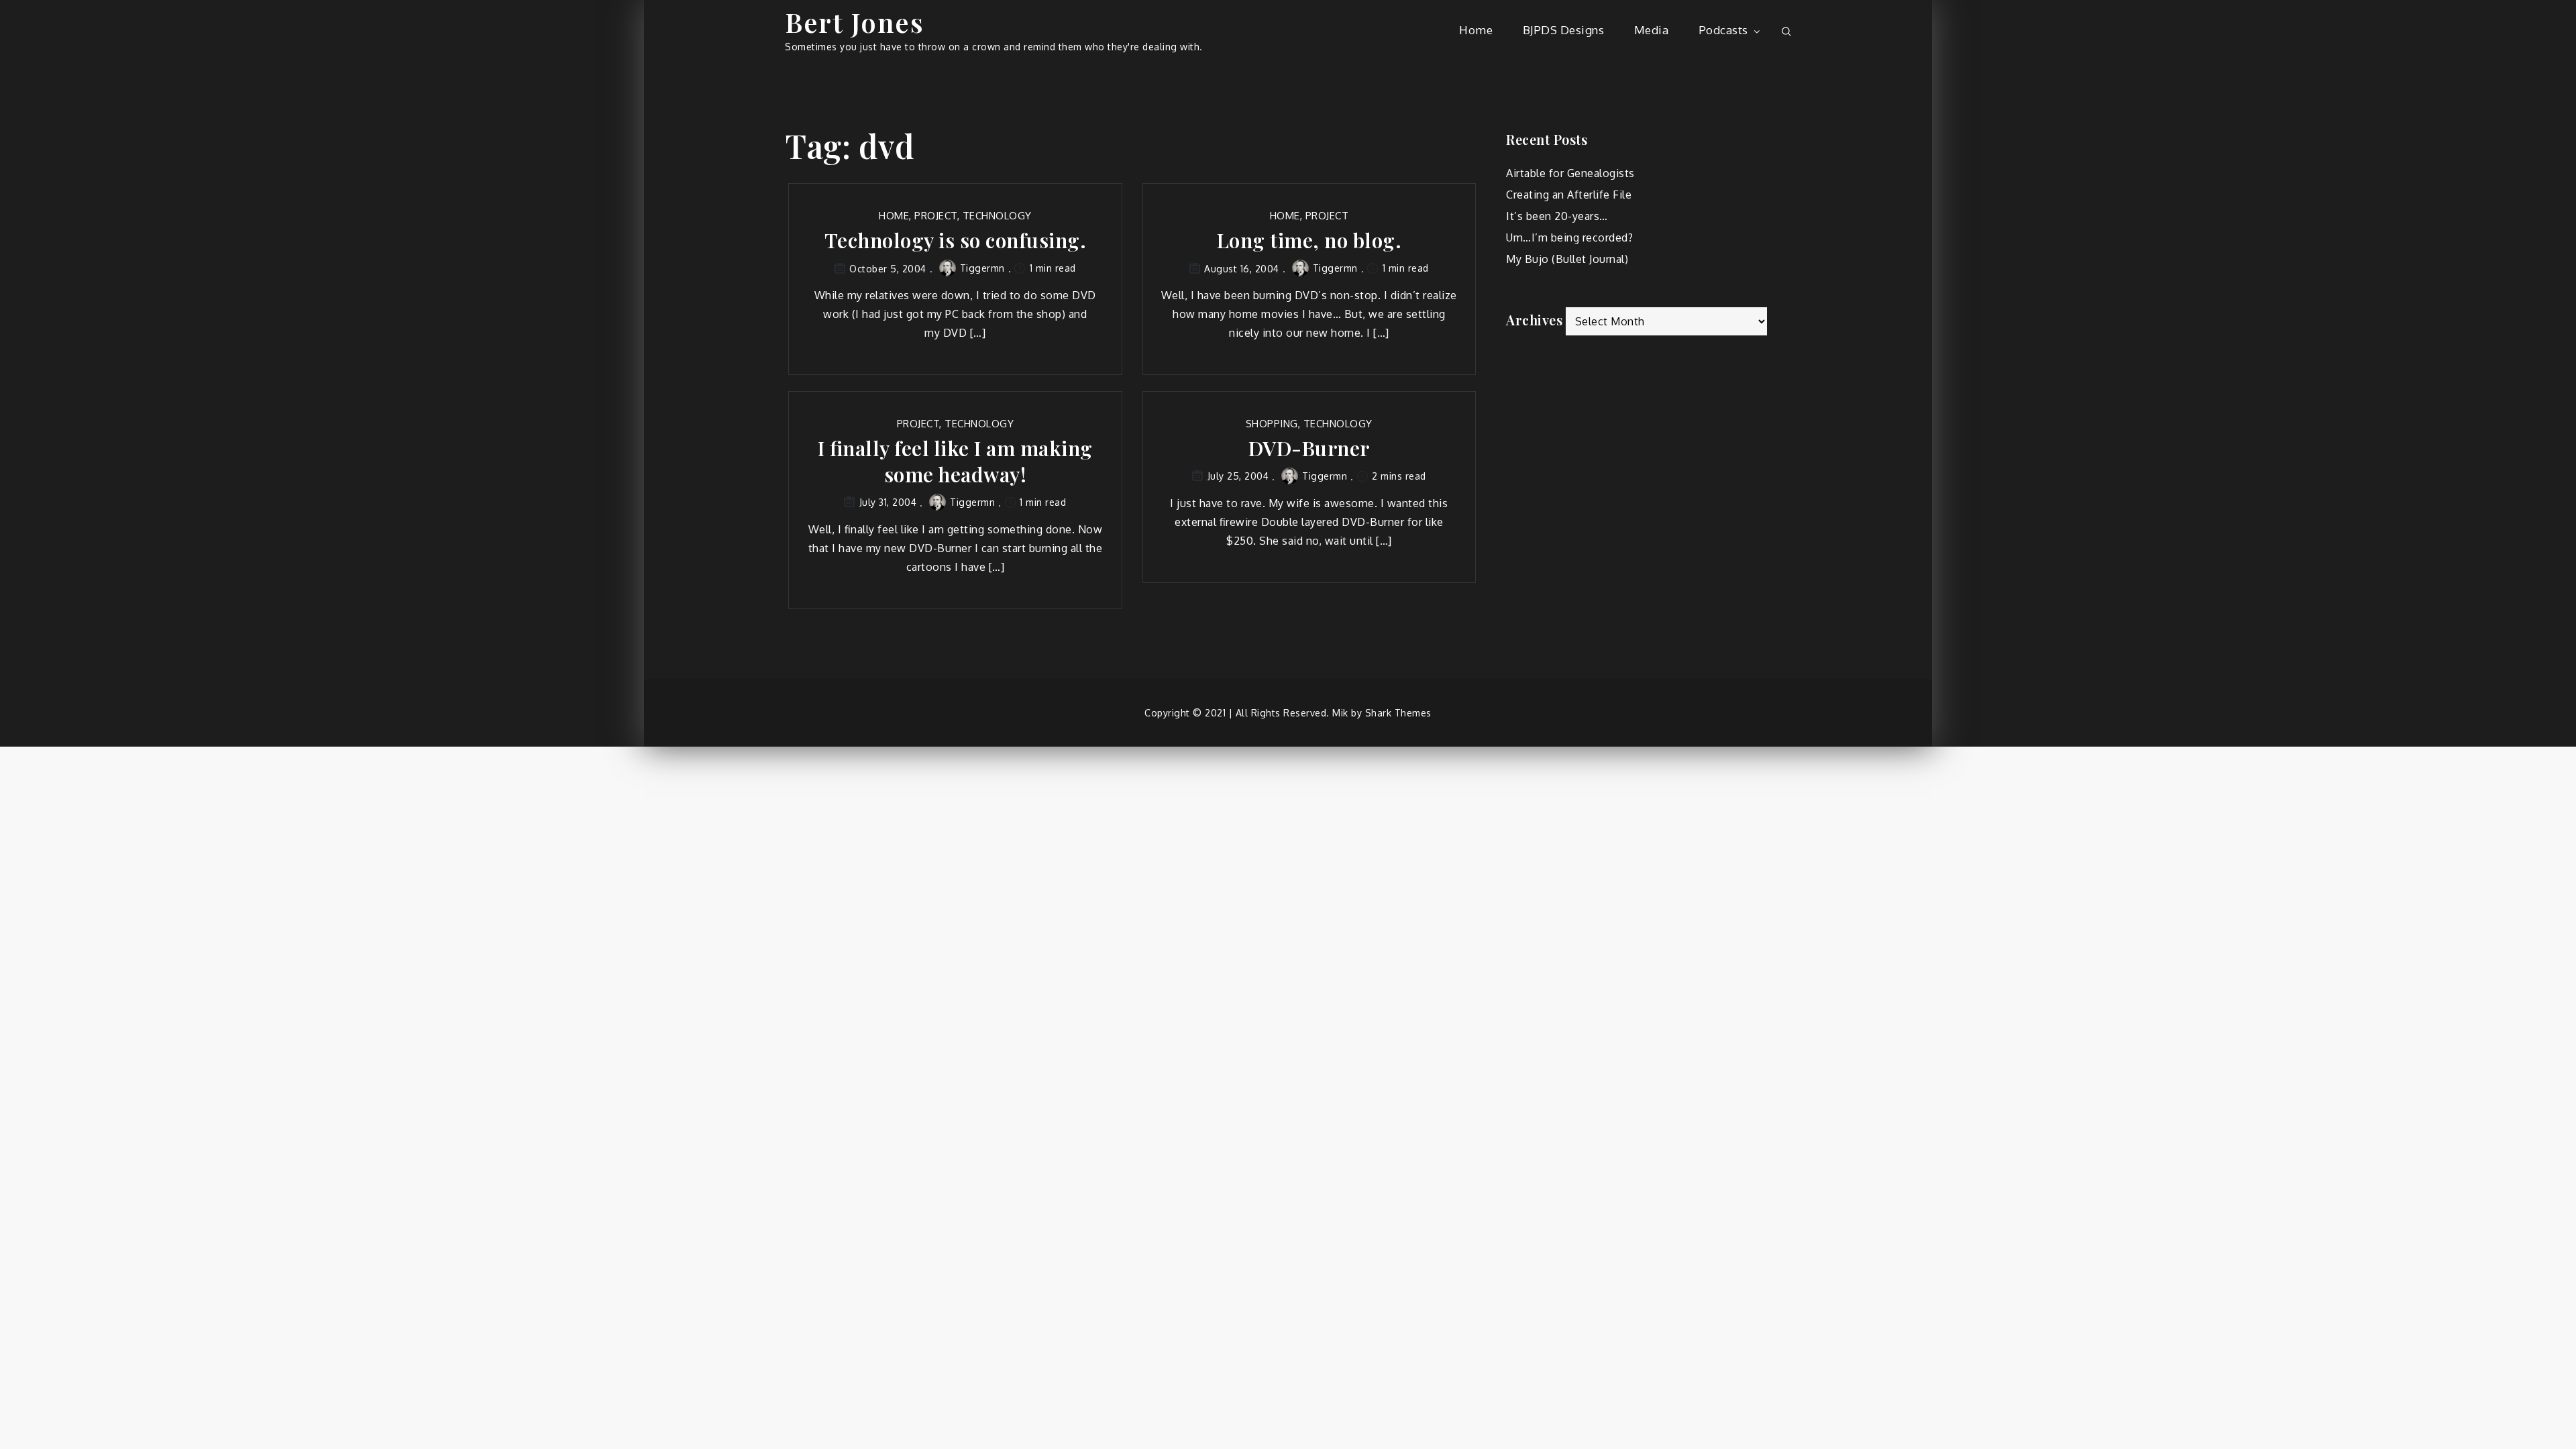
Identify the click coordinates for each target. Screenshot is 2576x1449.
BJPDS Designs (1564, 30)
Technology (997, 216)
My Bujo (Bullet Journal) (1567, 259)
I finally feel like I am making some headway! (955, 462)
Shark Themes (1398, 713)
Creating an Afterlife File (1569, 195)
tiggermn (982, 268)
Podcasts (1723, 30)
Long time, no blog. (1309, 240)
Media (1652, 30)
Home (1476, 30)
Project (936, 216)
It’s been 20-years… (1557, 216)
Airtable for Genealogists (1570, 173)
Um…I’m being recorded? (1569, 237)
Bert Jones (854, 22)
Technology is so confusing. (956, 240)
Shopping (1272, 424)
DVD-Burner (1309, 448)
